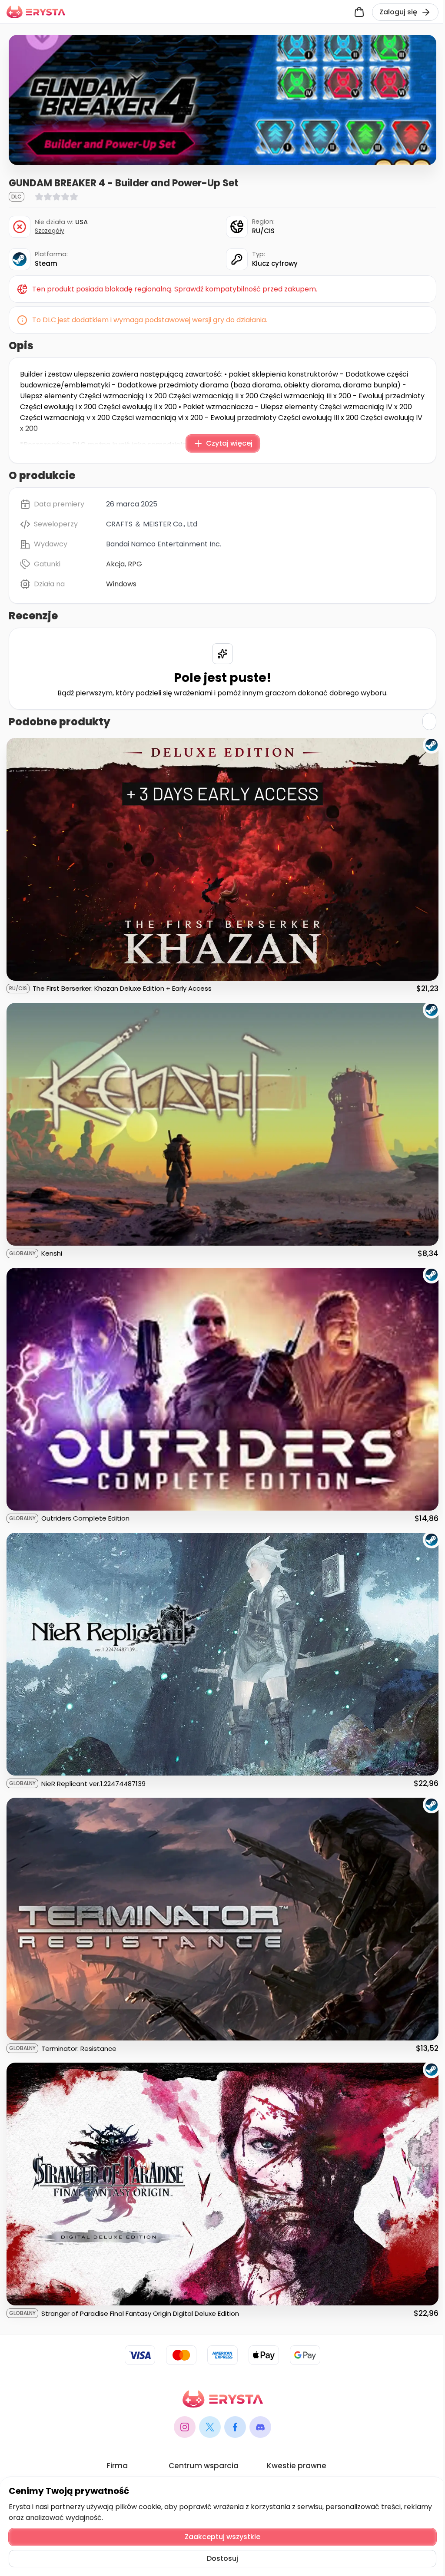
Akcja (115, 564)
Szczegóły (50, 231)
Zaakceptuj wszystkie (222, 2537)
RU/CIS (263, 231)
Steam (46, 263)
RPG (135, 564)
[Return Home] (36, 12)
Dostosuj (222, 2558)
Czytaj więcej (229, 443)
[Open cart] (359, 12)
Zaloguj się (398, 12)
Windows (121, 584)
